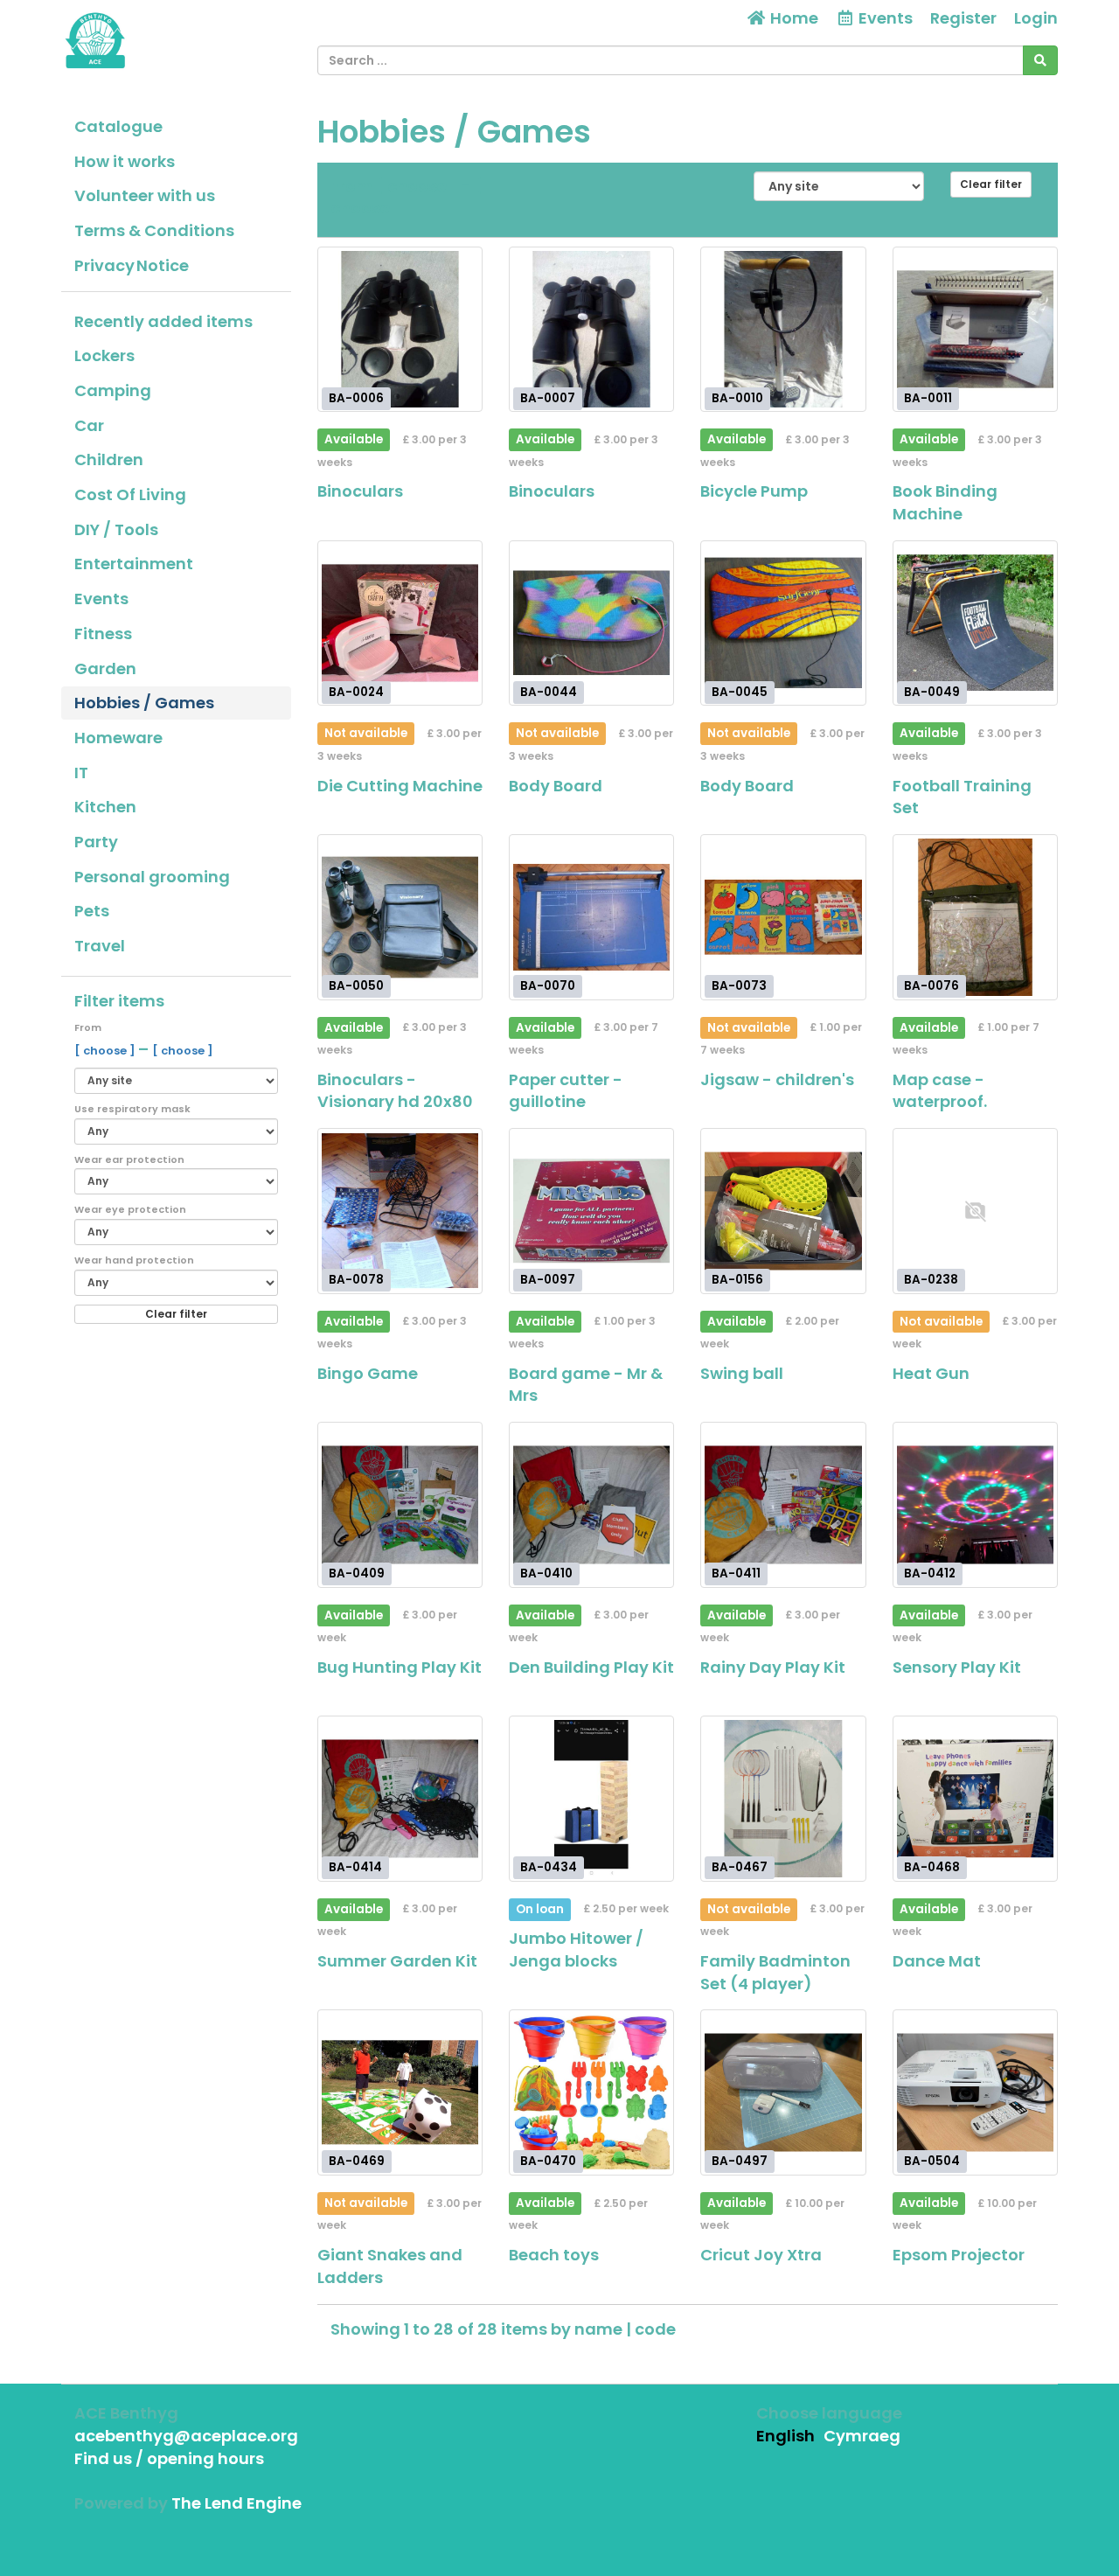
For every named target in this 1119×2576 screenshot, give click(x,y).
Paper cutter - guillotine (566, 1091)
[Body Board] (591, 623)
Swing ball (742, 1373)
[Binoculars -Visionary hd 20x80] (400, 917)
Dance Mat (937, 1961)
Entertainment (134, 564)
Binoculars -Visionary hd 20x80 (395, 1091)
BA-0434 (549, 1867)
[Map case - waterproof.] (975, 917)
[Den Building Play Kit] (591, 1504)
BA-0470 (548, 2161)
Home (792, 18)
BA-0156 (737, 1280)
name (600, 2329)
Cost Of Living (130, 494)
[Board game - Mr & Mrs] (591, 1211)
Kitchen (105, 807)
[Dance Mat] (975, 1798)
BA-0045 (740, 692)
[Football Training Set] (975, 623)
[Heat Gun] (975, 1211)
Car (89, 425)
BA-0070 (548, 986)
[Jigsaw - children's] (783, 917)
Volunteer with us (145, 195)
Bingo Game (368, 1373)
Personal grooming (152, 877)
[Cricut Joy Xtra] (783, 2092)
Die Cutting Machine (400, 786)
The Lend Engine (236, 2503)
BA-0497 (740, 2161)
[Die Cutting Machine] (400, 623)
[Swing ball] (783, 1211)
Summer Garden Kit (397, 1961)
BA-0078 (356, 1280)
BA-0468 (932, 1867)
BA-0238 (931, 1280)
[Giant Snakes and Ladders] (400, 2092)
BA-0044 (549, 692)
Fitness (103, 634)
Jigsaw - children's (777, 1079)
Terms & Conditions (154, 230)
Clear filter (176, 1314)
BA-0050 (356, 986)
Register (963, 18)
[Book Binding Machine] (975, 329)
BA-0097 (548, 1280)
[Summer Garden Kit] (400, 1798)
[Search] (1040, 60)
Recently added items (163, 321)
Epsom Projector (959, 2255)
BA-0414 (355, 1867)
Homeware (118, 738)
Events (101, 599)
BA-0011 (928, 398)
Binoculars (360, 491)
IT (81, 773)
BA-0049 (932, 692)
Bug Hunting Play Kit (400, 1667)
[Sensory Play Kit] (975, 1504)
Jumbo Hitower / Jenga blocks (576, 1949)
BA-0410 (546, 1573)
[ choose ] (106, 1051)
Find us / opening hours (169, 2458)
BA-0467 (740, 1867)
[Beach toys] (591, 2092)
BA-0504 (932, 2161)
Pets (92, 911)
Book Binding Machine (945, 502)
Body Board (556, 786)
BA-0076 (931, 986)
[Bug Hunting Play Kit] (400, 1504)
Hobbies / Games (144, 703)
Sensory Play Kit (957, 1667)
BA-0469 (357, 2161)
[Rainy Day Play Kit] (783, 1504)
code (655, 2329)
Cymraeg (862, 2436)
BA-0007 (548, 398)
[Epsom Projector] (975, 2092)
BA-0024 (356, 692)
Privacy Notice (132, 265)
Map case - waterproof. (940, 1091)
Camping (113, 390)
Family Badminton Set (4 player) (775, 1972)
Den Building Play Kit (591, 1667)
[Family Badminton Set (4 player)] (783, 1798)
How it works (125, 161)
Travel (100, 946)
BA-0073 (739, 986)
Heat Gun (931, 1373)
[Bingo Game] (400, 1211)
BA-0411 (736, 1573)
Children (109, 460)
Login (1036, 18)
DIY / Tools (116, 529)
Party (96, 842)
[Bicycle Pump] (783, 329)
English (785, 2436)
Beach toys (554, 2255)
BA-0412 (930, 1573)
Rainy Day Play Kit (773, 1667)
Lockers (104, 355)
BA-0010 (737, 398)
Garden (105, 668)
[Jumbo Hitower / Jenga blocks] (591, 1798)
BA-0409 (357, 1573)
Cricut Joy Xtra (761, 2255)
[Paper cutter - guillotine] (591, 917)
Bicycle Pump (754, 491)
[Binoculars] (400, 329)
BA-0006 (356, 398)
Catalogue (118, 126)
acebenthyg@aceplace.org (186, 2436)
